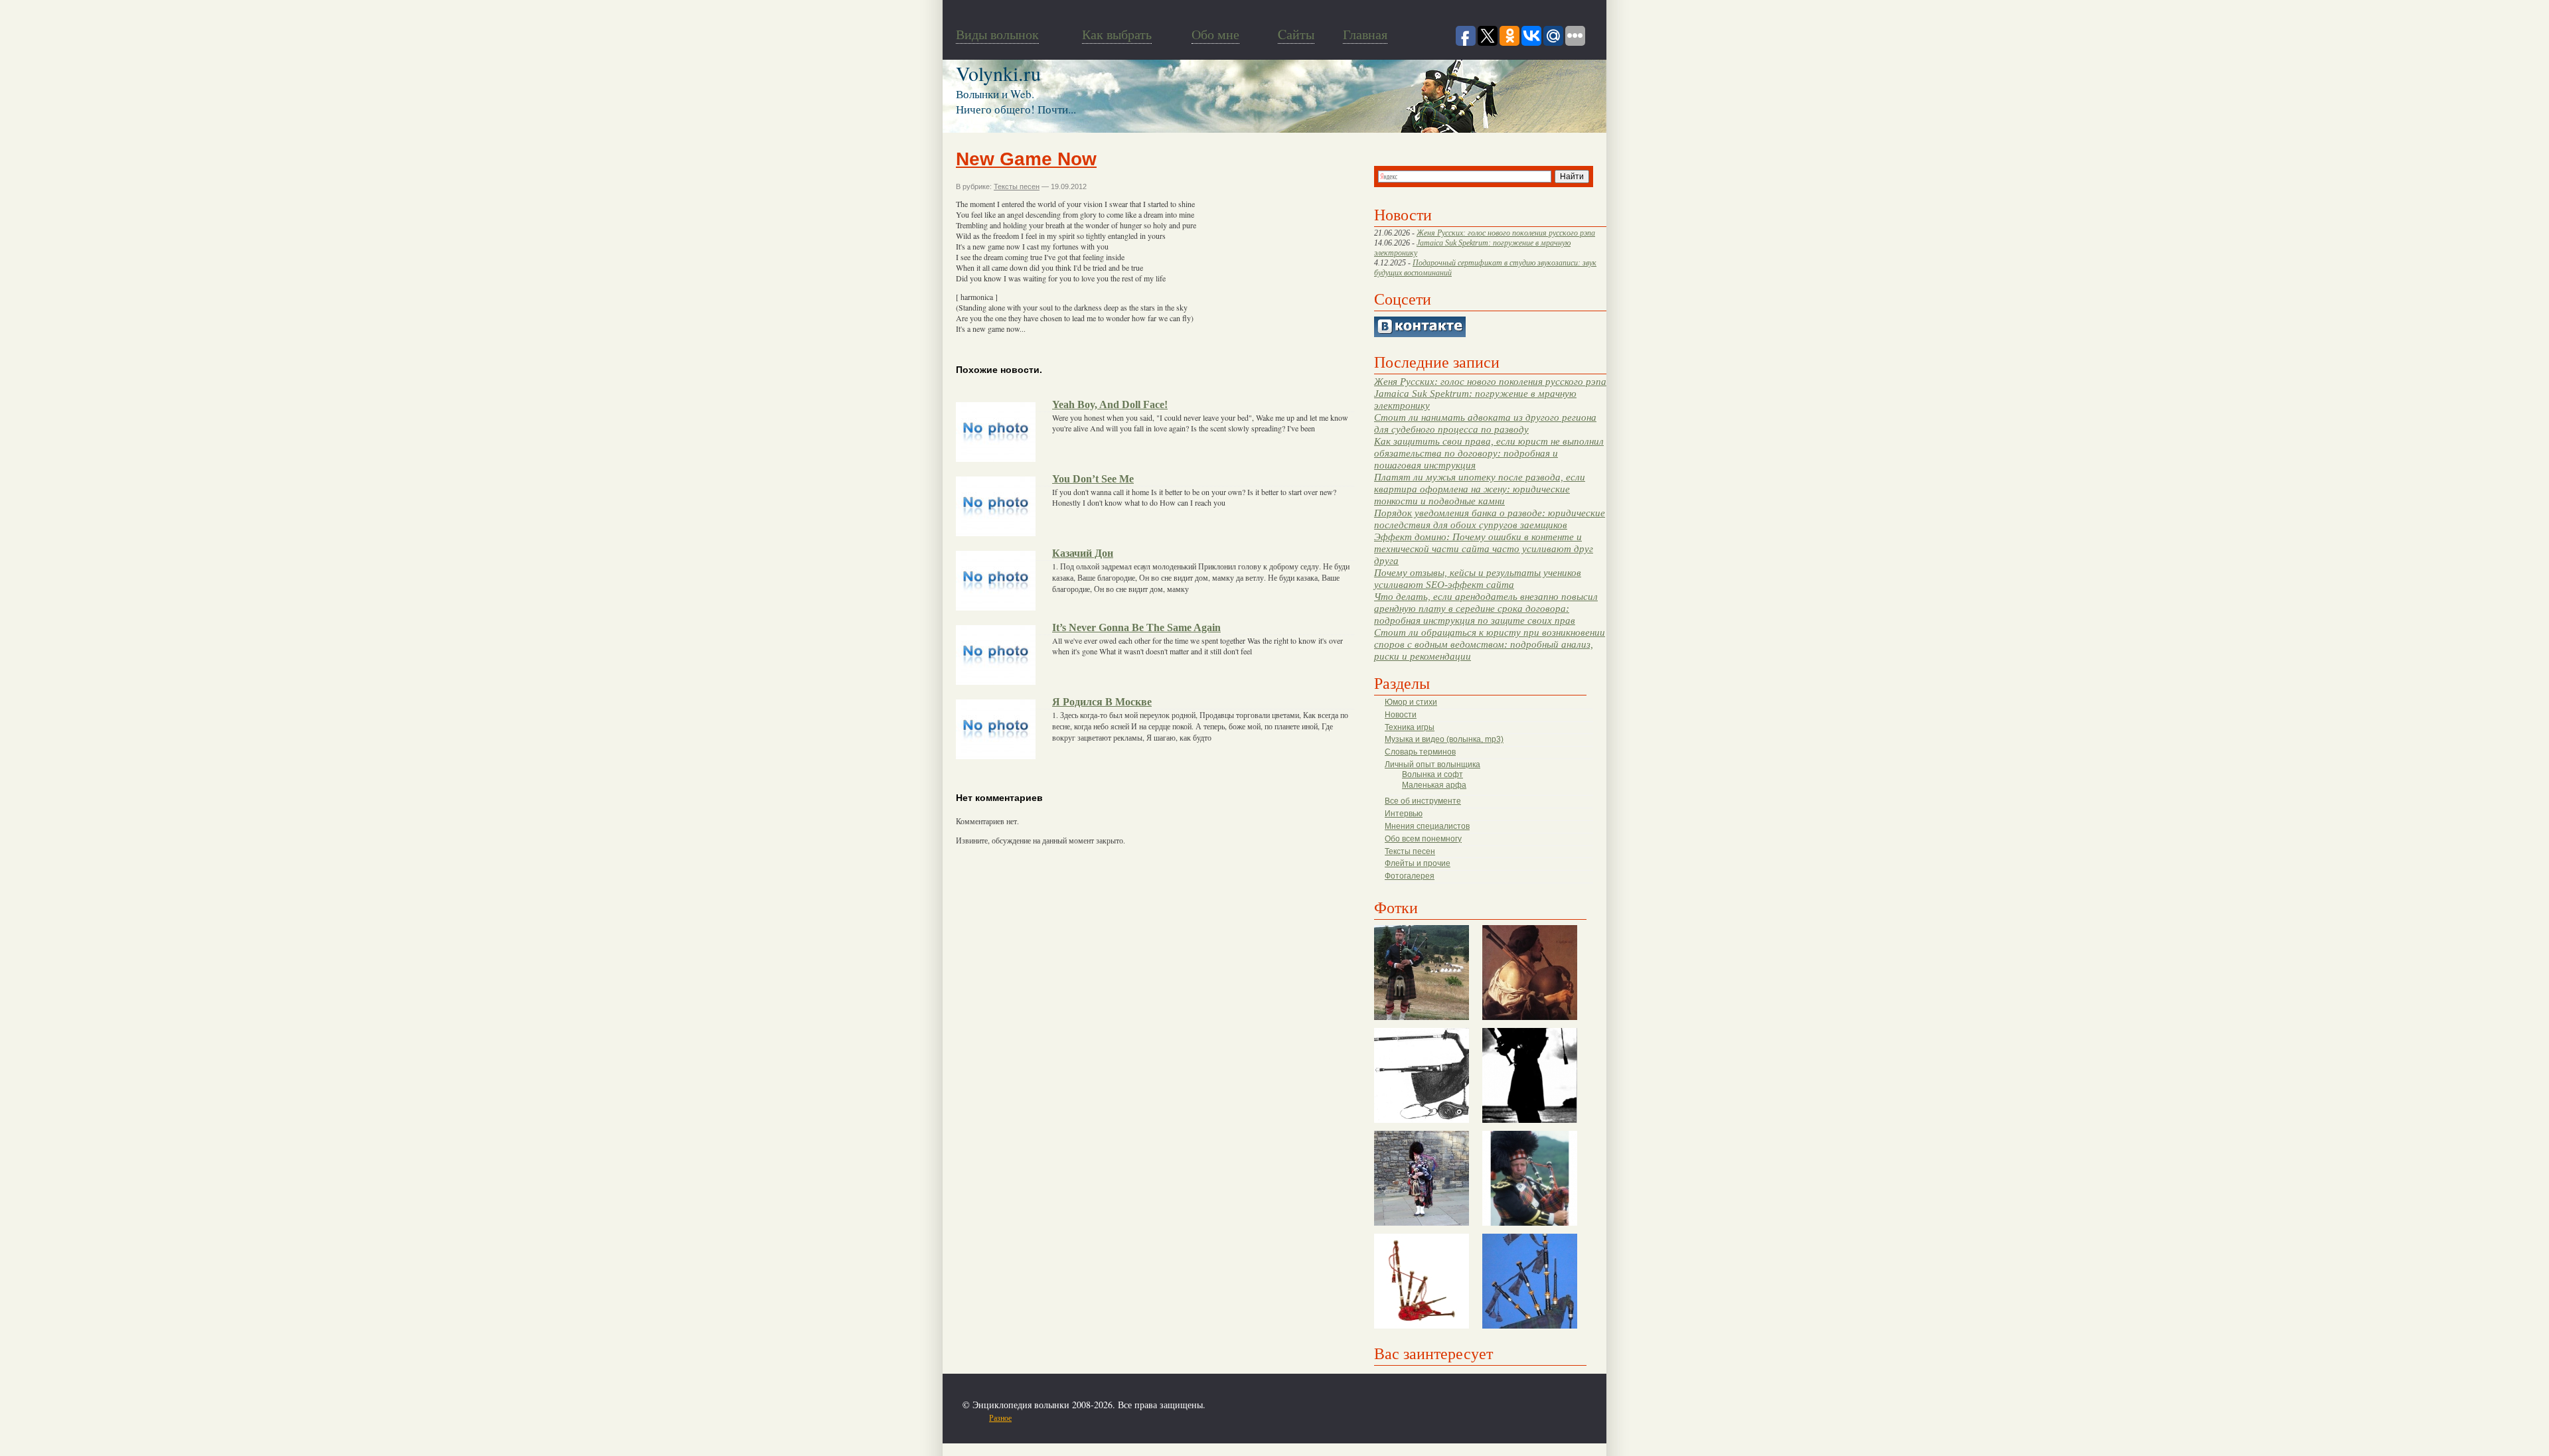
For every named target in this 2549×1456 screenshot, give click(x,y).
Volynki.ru (998, 73)
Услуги (1205, 1418)
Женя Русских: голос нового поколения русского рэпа (1506, 233)
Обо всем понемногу (1423, 839)
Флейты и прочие (1418, 863)
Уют (1228, 1418)
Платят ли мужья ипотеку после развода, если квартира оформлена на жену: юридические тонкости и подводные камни (1480, 489)
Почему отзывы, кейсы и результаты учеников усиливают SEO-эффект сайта (1478, 578)
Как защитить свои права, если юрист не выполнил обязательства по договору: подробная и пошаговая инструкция (1489, 453)
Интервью (1404, 814)
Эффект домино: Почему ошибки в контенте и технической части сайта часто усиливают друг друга (1484, 548)
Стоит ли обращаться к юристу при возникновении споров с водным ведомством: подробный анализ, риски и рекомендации (1490, 644)
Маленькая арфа (1434, 785)
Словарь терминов (1420, 752)
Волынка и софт (1432, 774)
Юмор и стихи (1411, 702)
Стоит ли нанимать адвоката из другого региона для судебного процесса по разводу (1485, 423)
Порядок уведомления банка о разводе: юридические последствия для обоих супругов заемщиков (1490, 519)
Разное (1000, 1418)
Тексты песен (1410, 851)
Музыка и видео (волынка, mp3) (1444, 739)
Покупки (1068, 1418)
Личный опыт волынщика (1432, 764)
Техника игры (1410, 727)
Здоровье (1034, 1418)
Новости (1401, 715)
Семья (1149, 1418)
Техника (1177, 1418)
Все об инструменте (1423, 801)
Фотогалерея (1410, 876)
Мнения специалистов (1427, 826)
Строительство (1111, 1418)
